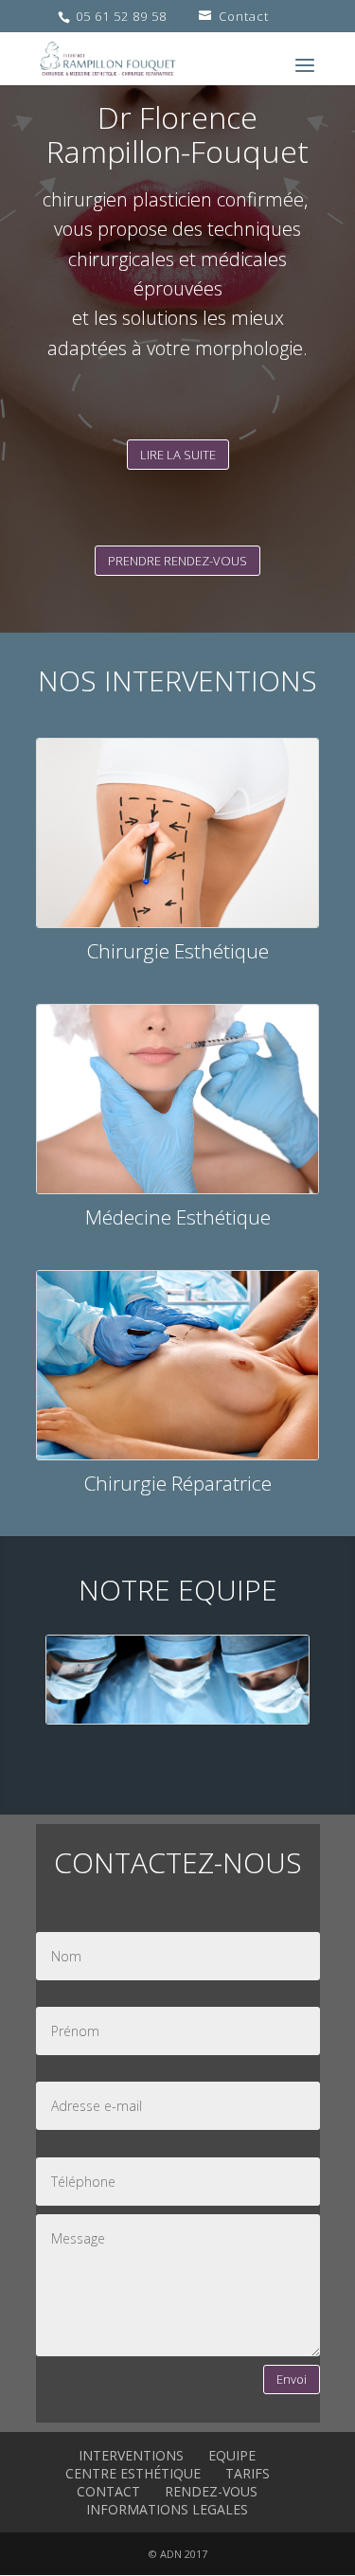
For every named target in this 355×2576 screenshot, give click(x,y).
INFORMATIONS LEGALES (167, 2509)
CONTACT (108, 2491)
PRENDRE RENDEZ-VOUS (177, 561)
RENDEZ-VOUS (211, 2491)
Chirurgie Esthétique (178, 951)
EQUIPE (232, 2455)
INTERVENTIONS (131, 2455)
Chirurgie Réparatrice (178, 1483)
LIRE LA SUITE (178, 455)
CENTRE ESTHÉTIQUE (133, 2473)
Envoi (292, 2379)
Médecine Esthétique (178, 1217)
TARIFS (248, 2473)
